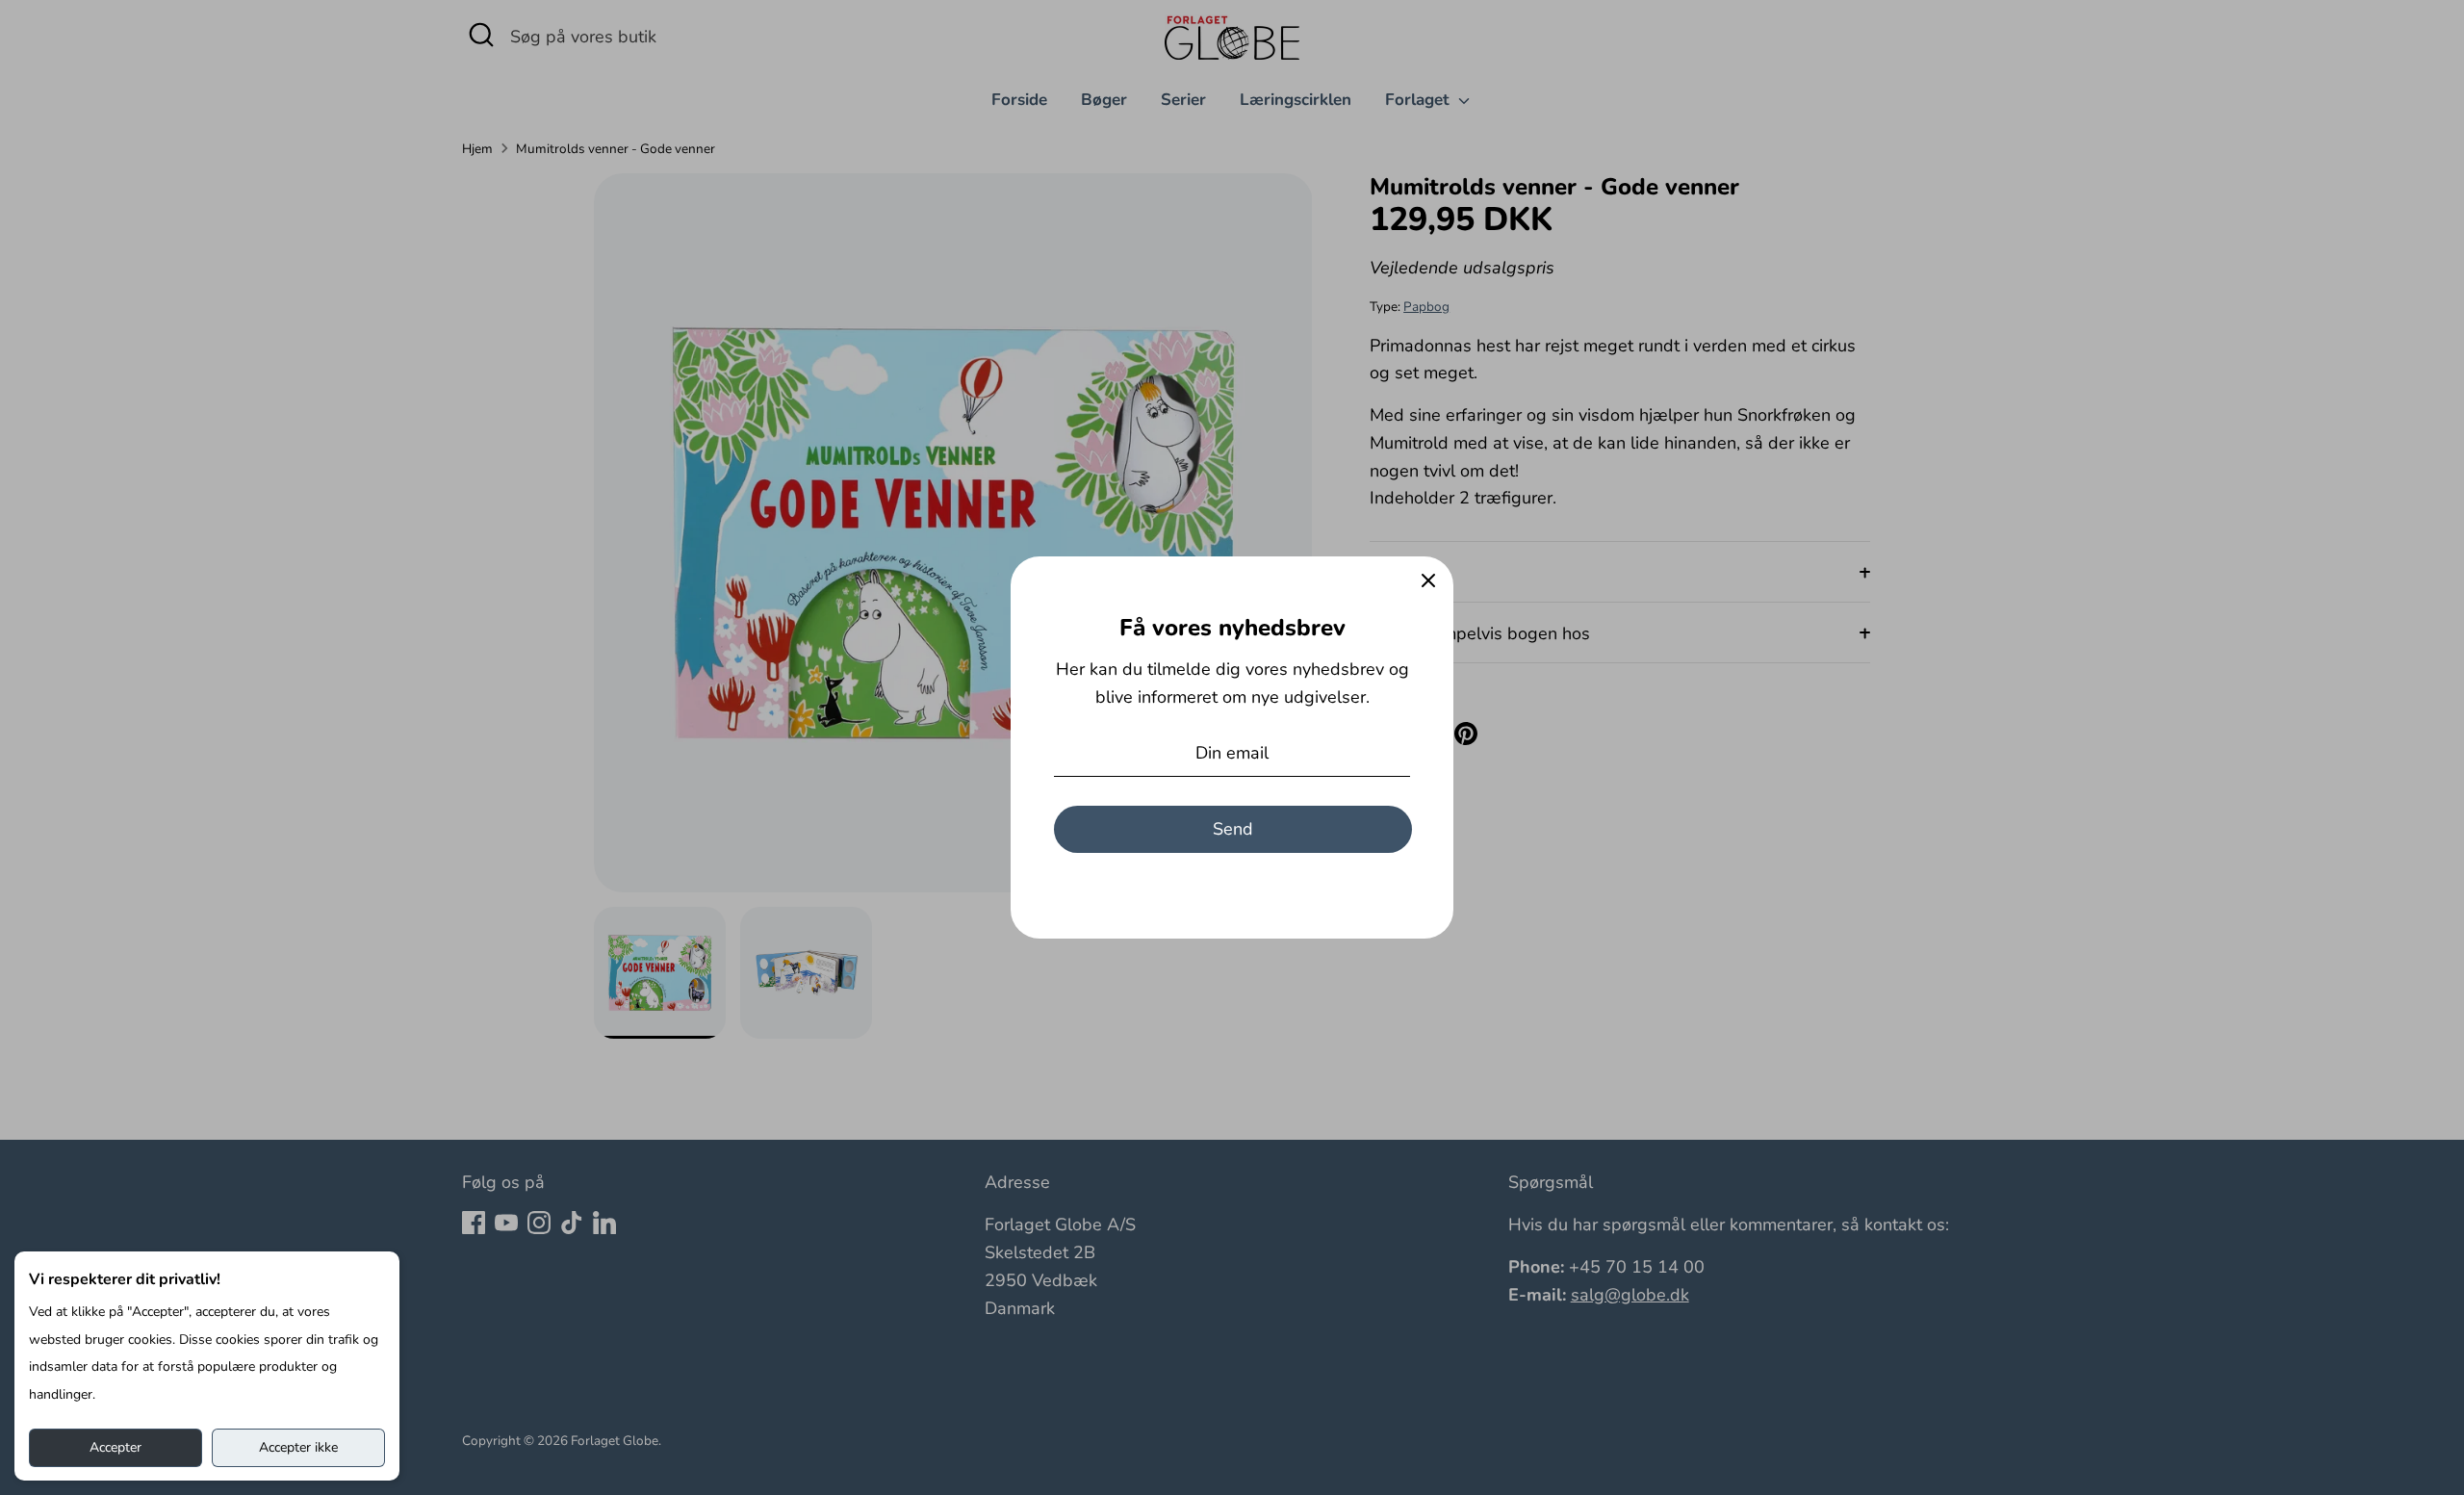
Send (1233, 829)
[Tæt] (1428, 581)
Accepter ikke (298, 1447)
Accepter (115, 1447)
